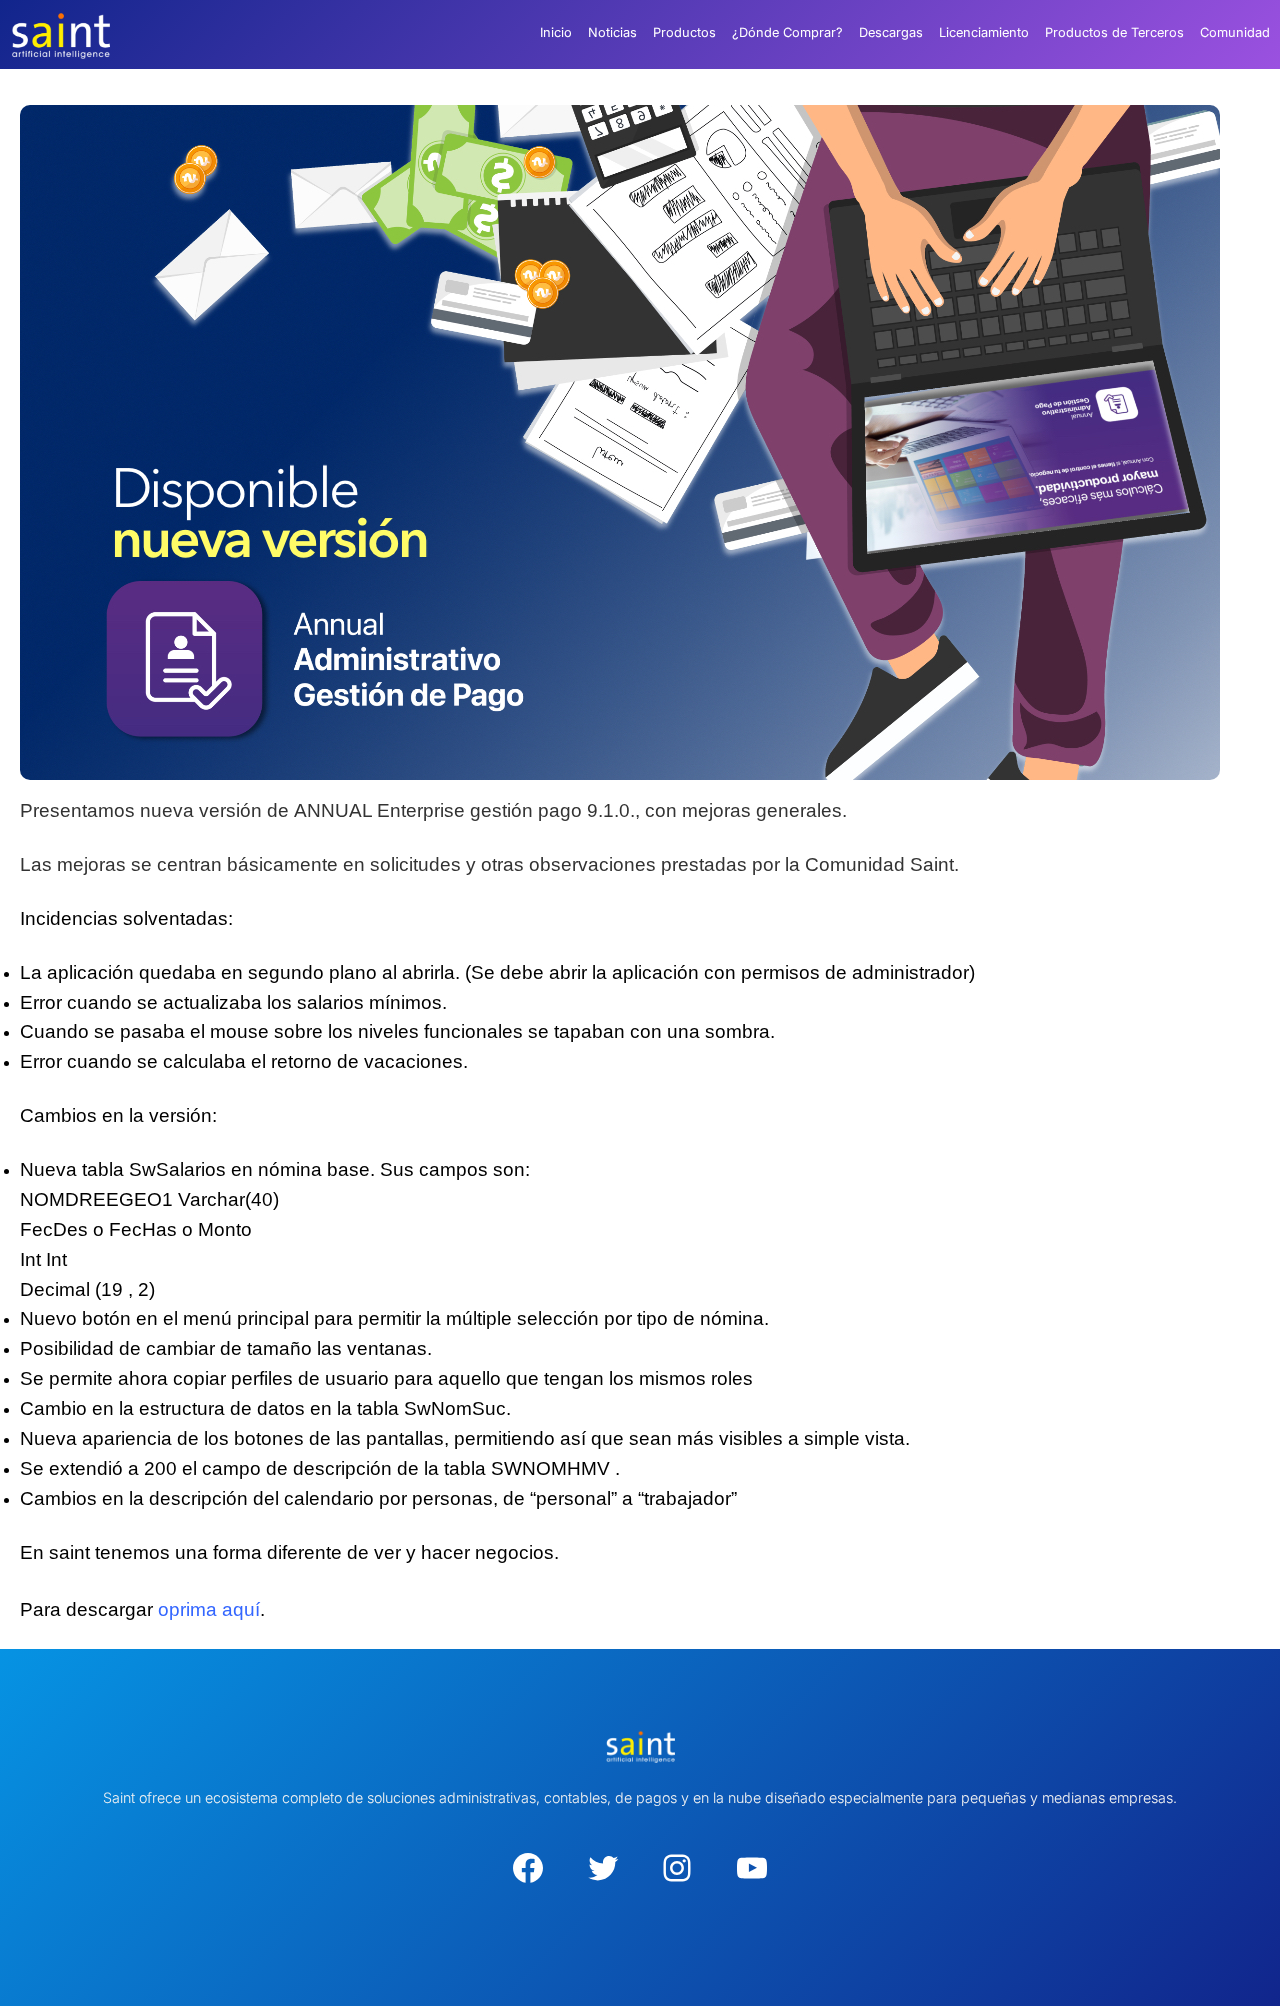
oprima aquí (209, 1609)
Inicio (556, 32)
